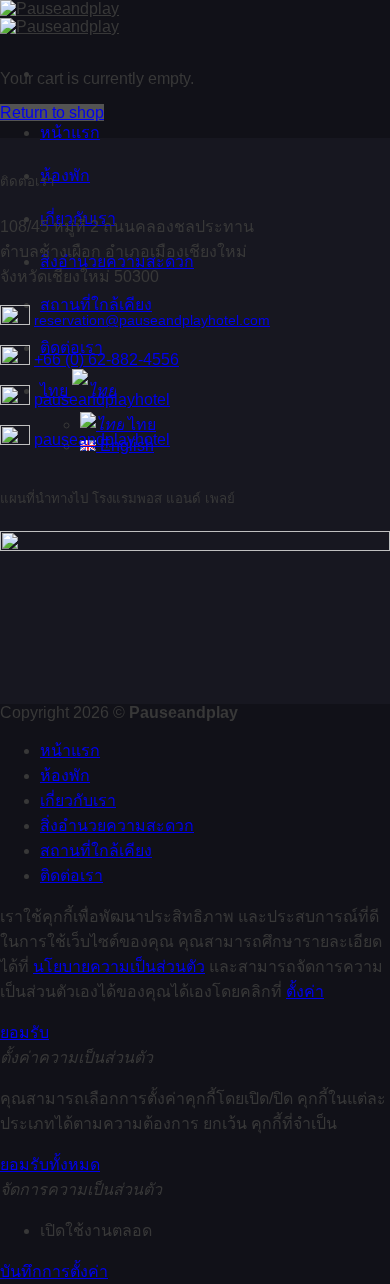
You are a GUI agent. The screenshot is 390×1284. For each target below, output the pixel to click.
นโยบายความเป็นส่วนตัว (119, 966)
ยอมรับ (24, 1032)
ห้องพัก (65, 175)
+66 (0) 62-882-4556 (106, 359)
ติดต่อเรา (71, 875)
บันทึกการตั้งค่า (54, 1271)
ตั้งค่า (305, 991)
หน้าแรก (70, 132)
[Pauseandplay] (59, 17)
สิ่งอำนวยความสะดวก (117, 825)
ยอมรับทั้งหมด (50, 1164)
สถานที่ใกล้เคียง (96, 850)
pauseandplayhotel (102, 399)
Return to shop (52, 112)
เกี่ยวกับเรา (78, 800)
